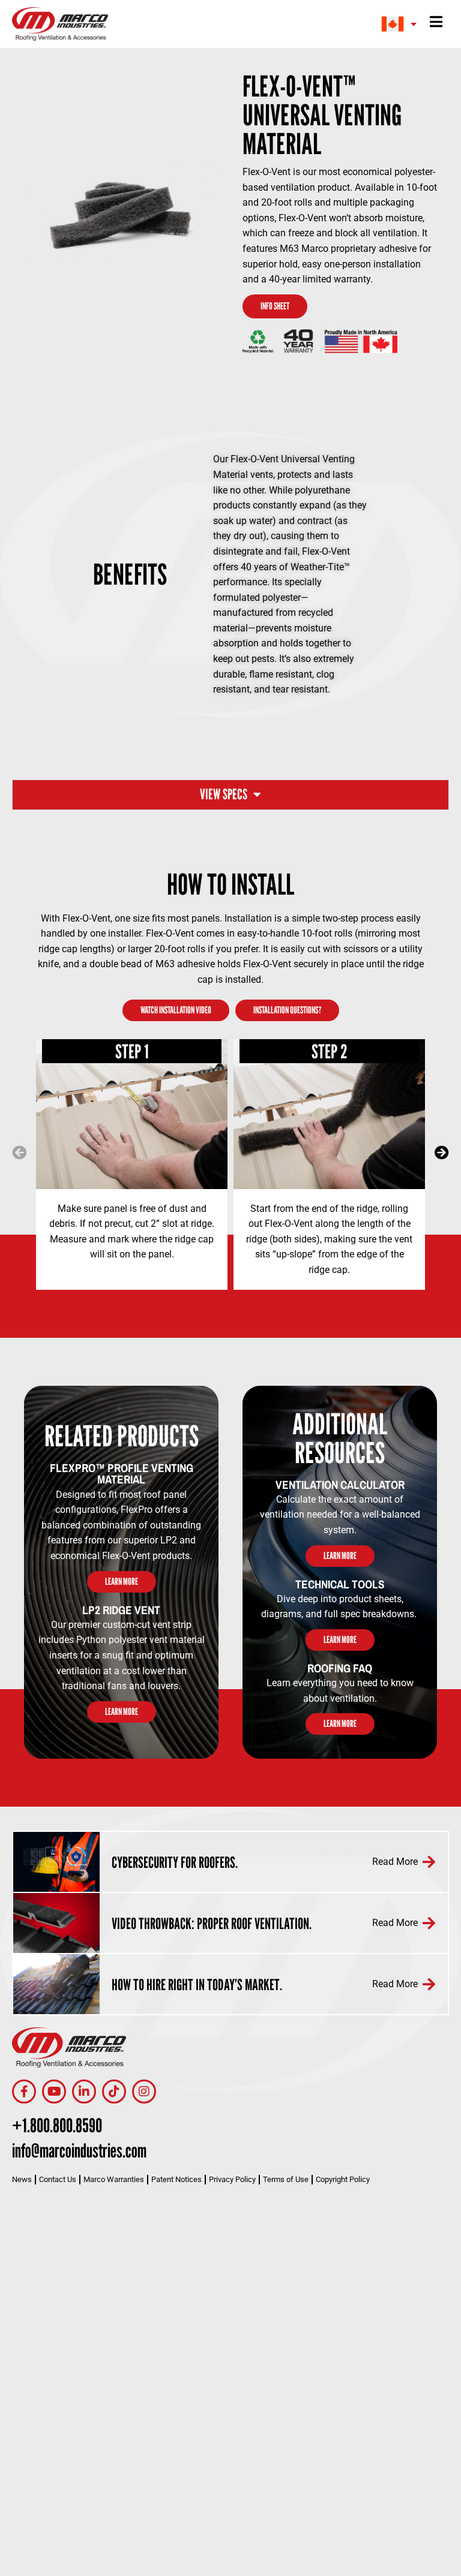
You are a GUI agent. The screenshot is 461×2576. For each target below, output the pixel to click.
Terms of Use (286, 2179)
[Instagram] (144, 2092)
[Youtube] (54, 2092)
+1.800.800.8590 (57, 2125)
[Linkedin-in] (84, 2092)
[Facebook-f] (24, 2092)
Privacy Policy (232, 2179)
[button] (19, 1152)
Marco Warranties (114, 2179)
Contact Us (58, 2179)
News (22, 2179)
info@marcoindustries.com (79, 2150)
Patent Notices (176, 2179)
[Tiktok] (114, 2092)
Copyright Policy (343, 2179)
